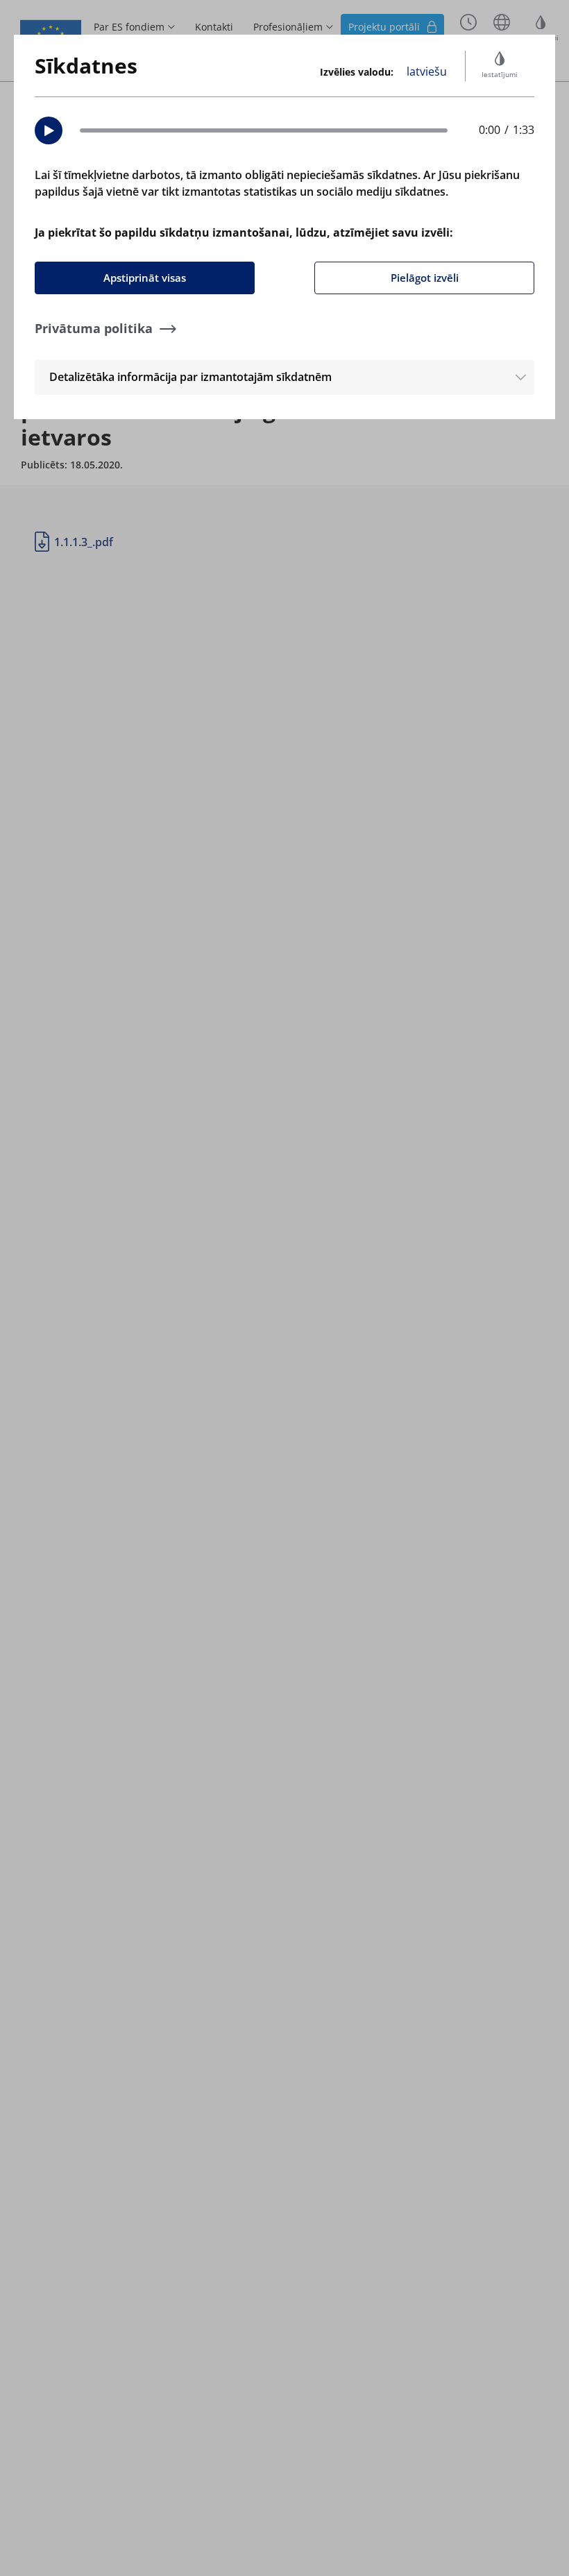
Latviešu (427, 71)
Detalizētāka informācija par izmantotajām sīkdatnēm (190, 377)
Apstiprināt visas (145, 278)
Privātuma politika (94, 328)
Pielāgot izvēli (425, 278)
